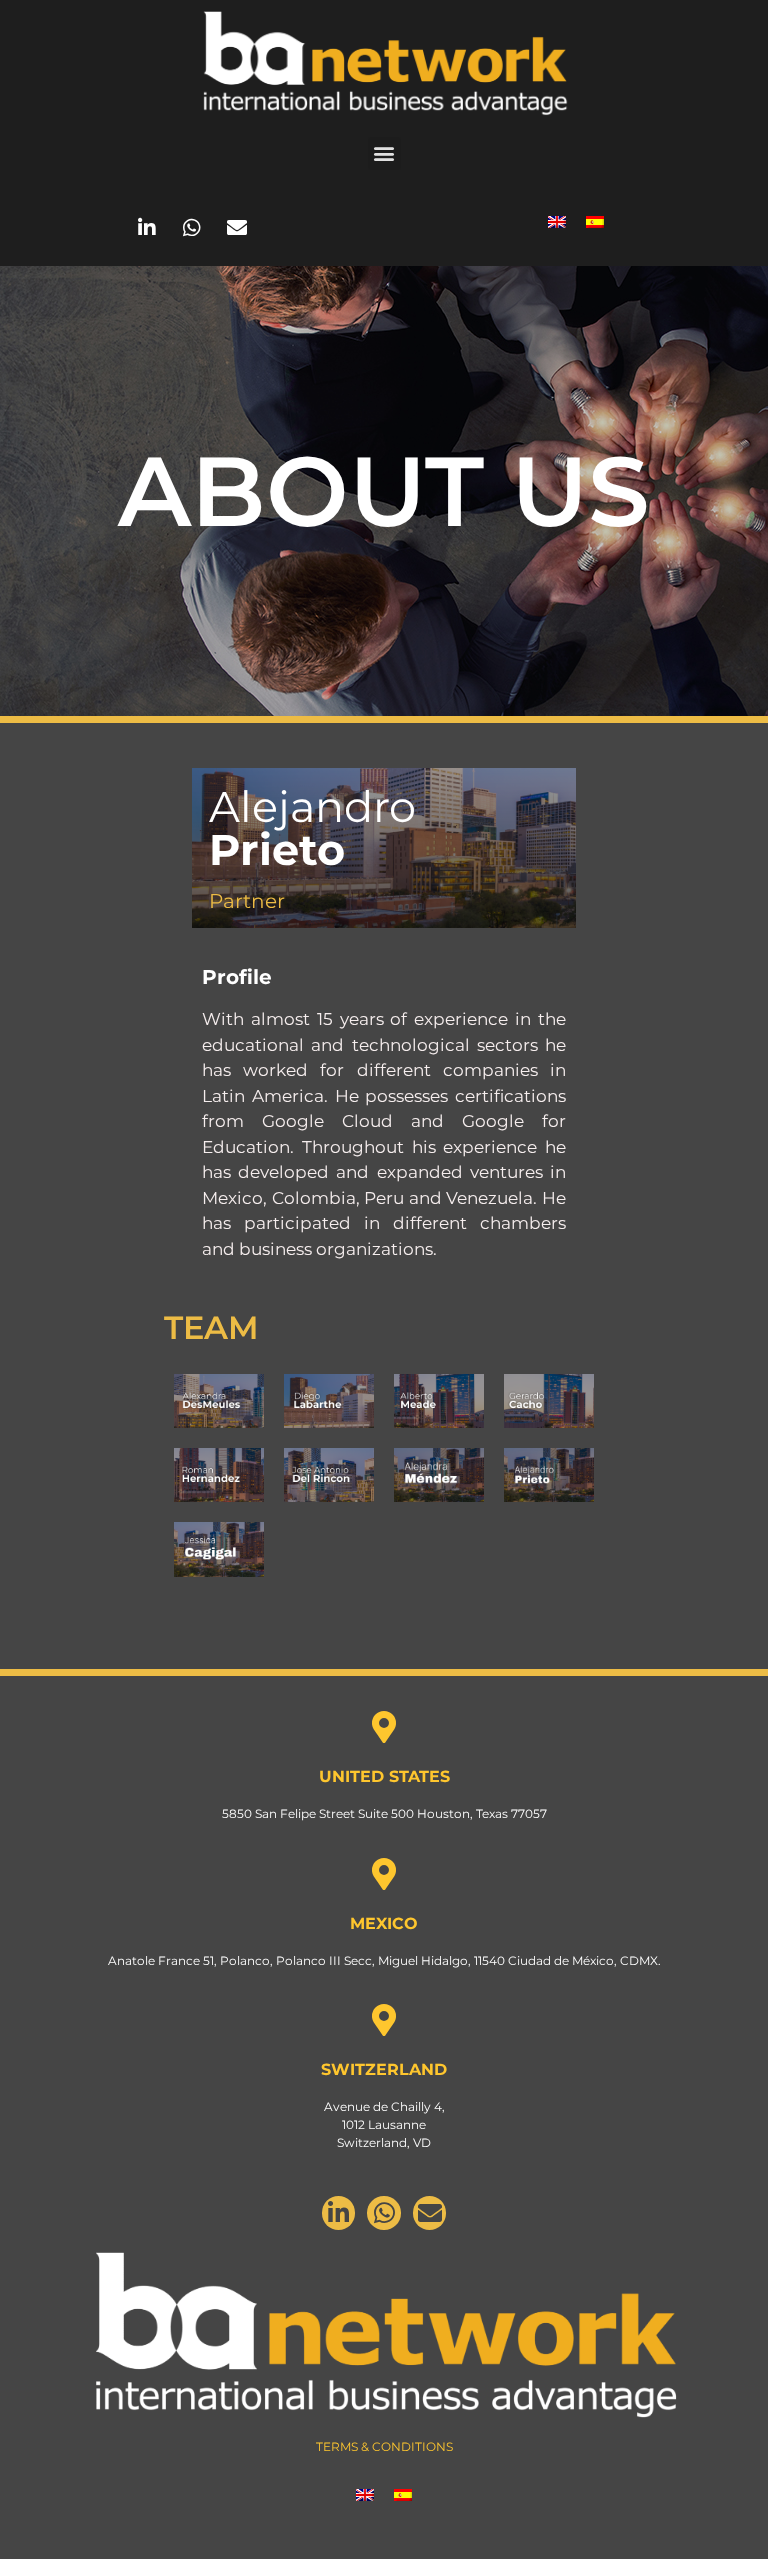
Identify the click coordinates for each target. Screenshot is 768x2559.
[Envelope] (237, 228)
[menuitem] (557, 221)
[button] (384, 153)
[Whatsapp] (192, 228)
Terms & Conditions (384, 2446)
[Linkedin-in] (147, 228)
